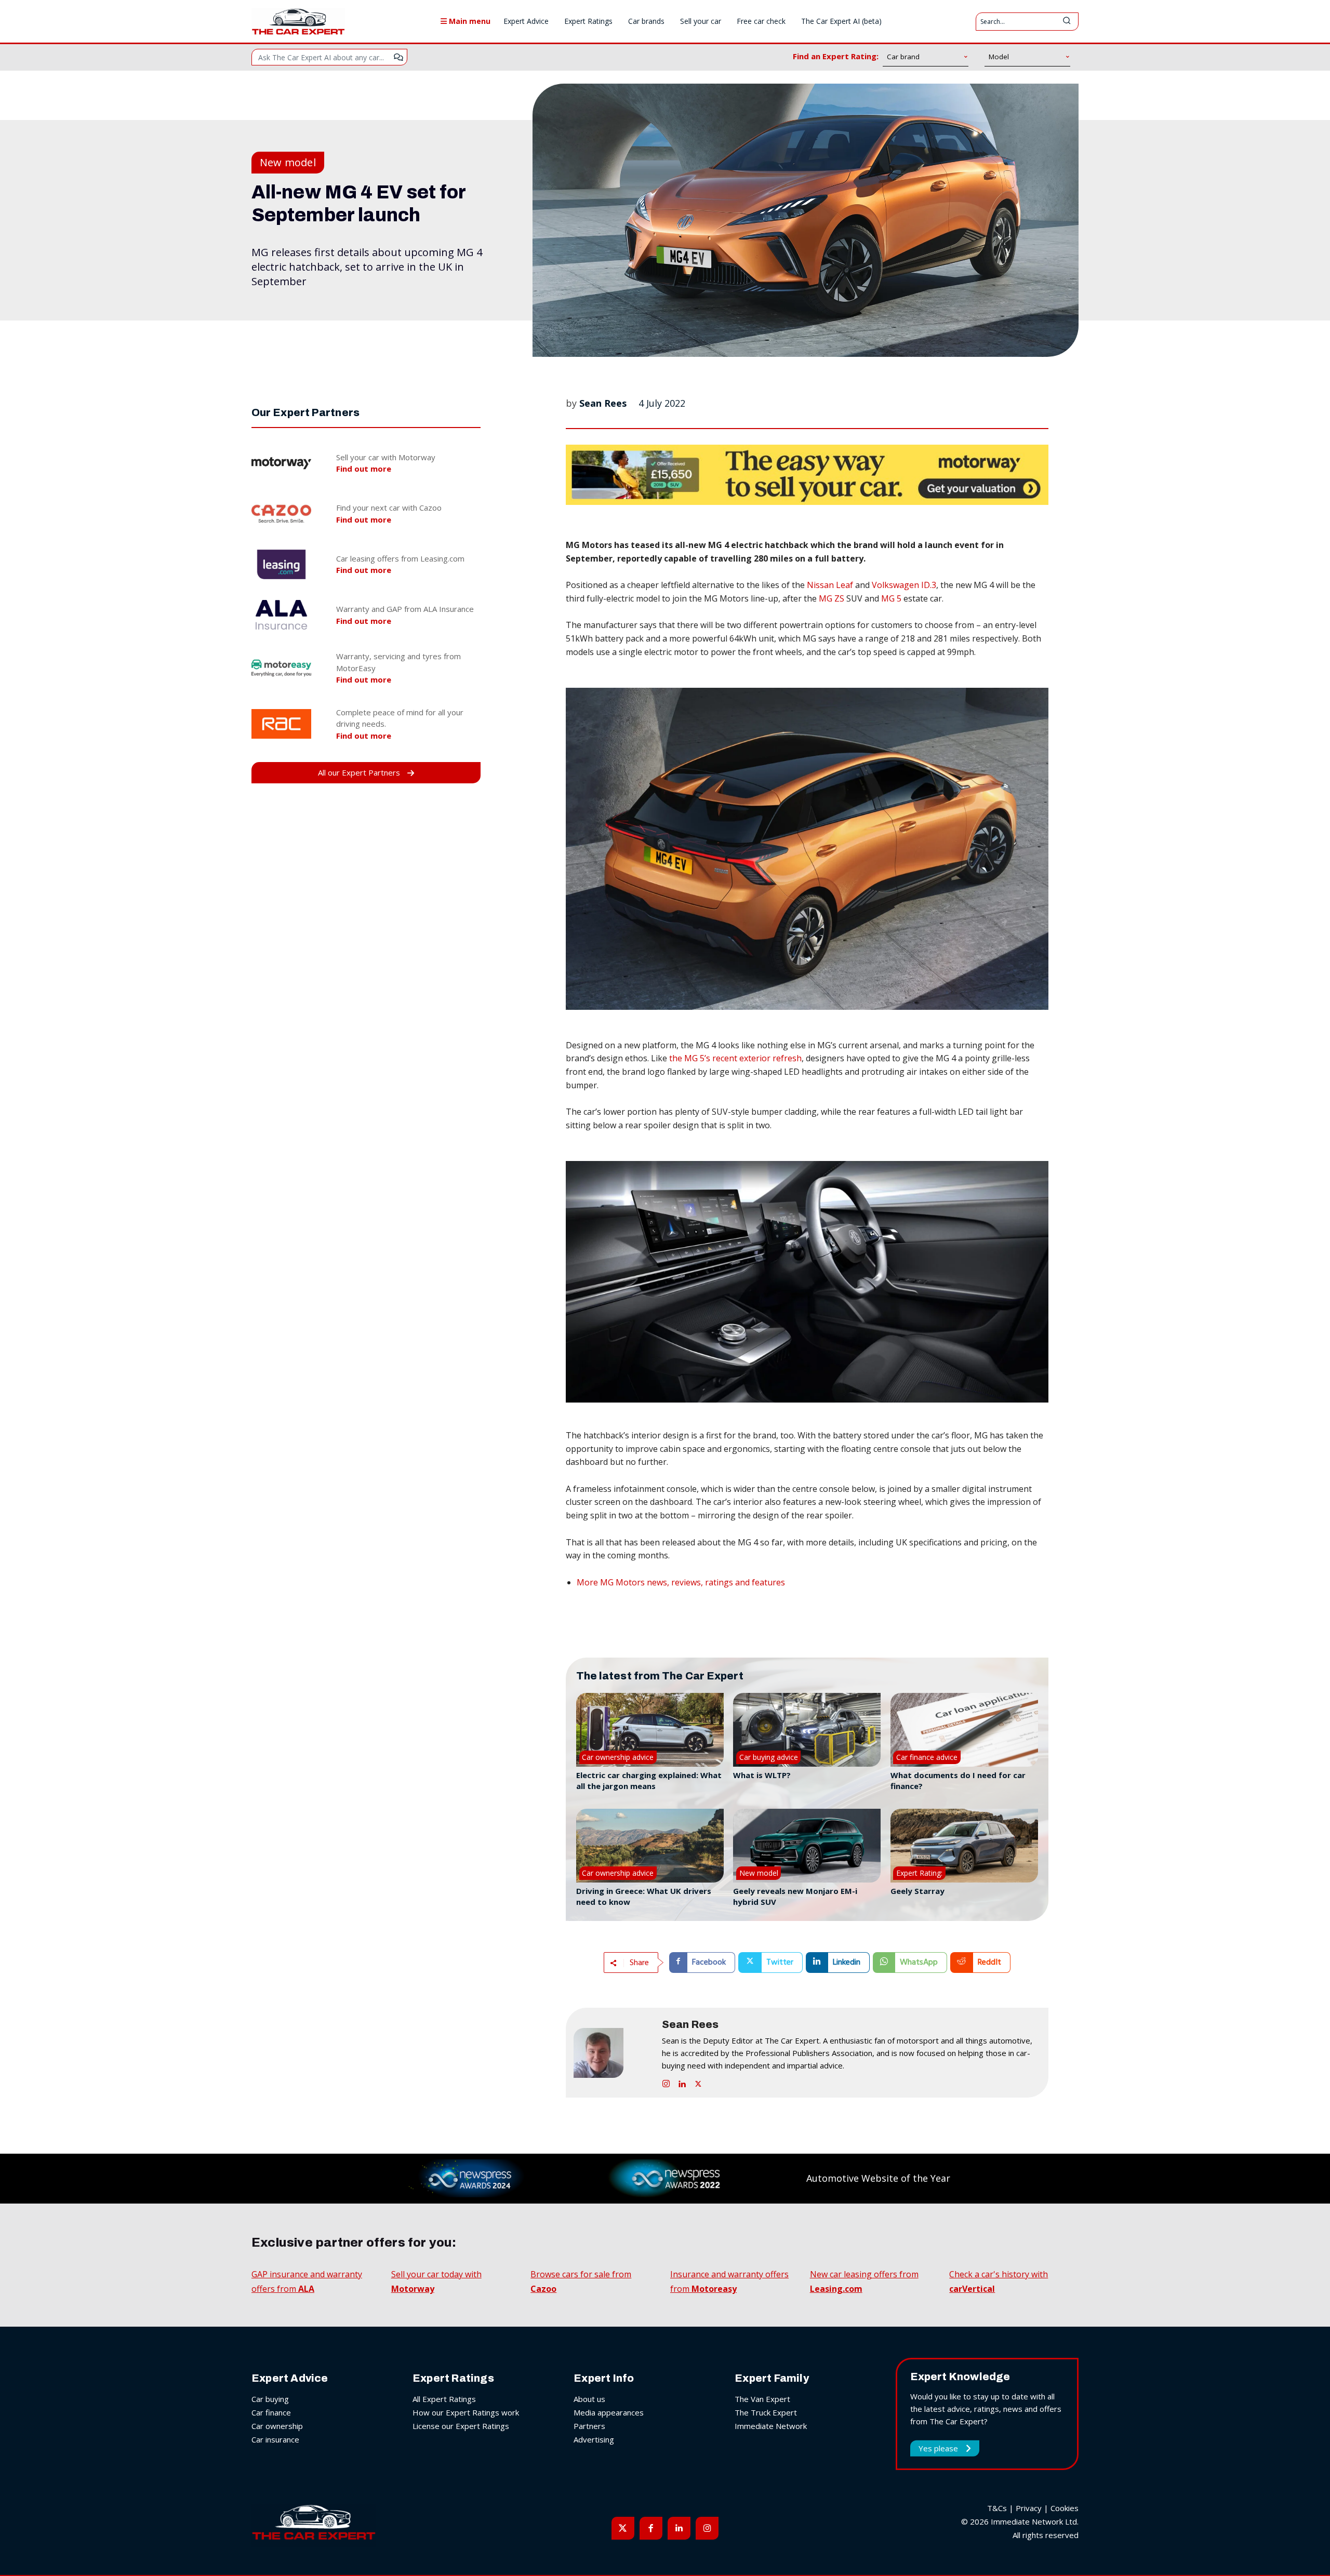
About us (589, 2399)
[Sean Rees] (613, 2053)
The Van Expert (762, 2399)
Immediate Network (771, 2426)
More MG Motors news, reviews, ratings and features (681, 1582)
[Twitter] (698, 2082)
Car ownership (277, 2426)
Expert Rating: (919, 1873)
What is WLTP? (762, 1775)
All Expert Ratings (444, 2399)
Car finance (271, 2412)
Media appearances (609, 2412)
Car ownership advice (618, 1757)
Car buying (270, 2399)
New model (288, 162)
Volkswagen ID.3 (903, 585)
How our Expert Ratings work (466, 2412)
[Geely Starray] (964, 1846)
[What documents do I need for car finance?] (964, 1730)
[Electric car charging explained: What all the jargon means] (650, 1730)
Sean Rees (603, 403)
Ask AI (398, 57)
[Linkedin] (682, 2082)
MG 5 (892, 598)
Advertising (594, 2439)
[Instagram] (666, 2082)
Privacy (1029, 2508)
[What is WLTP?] (807, 1730)
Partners (589, 2426)
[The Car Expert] (298, 21)
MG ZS (832, 598)
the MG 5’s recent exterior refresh (735, 1058)
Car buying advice (769, 1757)
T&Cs (997, 2508)
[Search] (1067, 22)
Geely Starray (917, 1891)
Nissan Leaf (830, 585)
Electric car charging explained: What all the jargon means (649, 1780)
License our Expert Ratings (461, 2426)
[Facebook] (651, 2528)
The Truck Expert (766, 2412)
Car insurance (275, 2439)
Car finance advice (927, 1757)
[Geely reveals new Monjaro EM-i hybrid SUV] (807, 1846)
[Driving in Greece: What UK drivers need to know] (650, 1846)
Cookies (1065, 2508)
